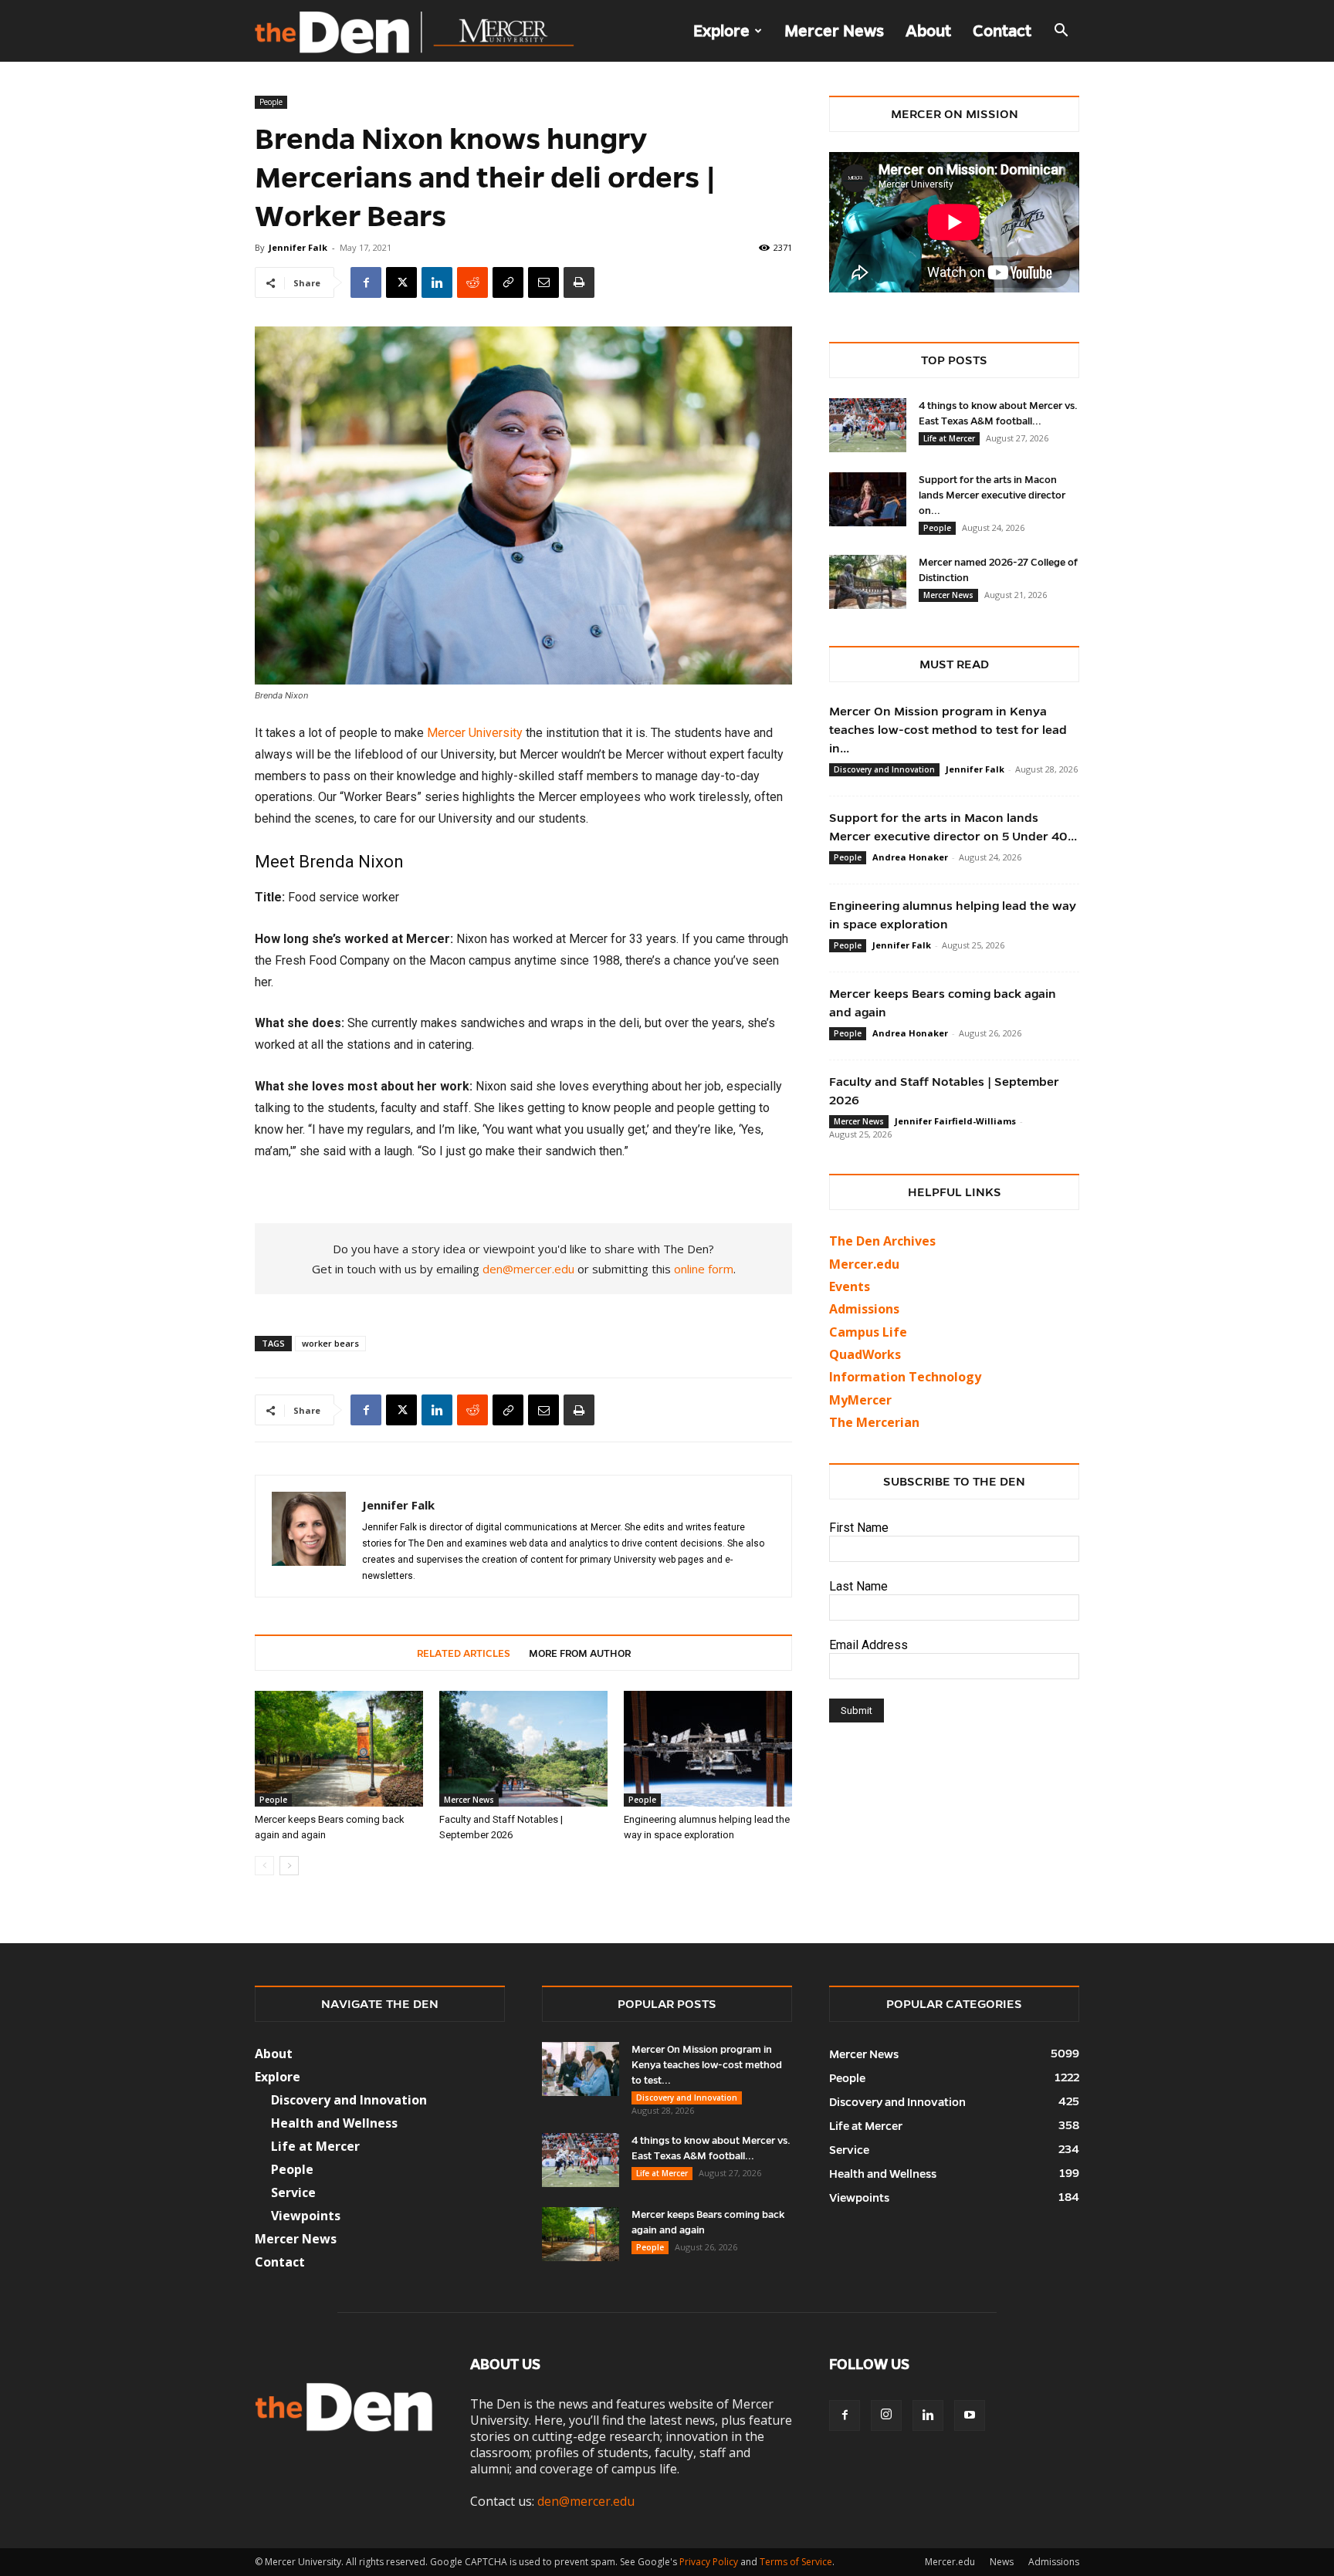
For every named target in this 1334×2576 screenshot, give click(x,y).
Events (850, 1286)
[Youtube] (970, 2415)
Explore (721, 31)
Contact (1002, 31)
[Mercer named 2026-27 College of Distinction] (868, 582)
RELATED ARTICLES (464, 1654)
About (928, 31)
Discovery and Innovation (884, 769)
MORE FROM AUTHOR (580, 1654)
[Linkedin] (437, 282)
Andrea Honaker (910, 857)
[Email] (543, 282)
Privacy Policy (709, 2562)
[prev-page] (264, 1866)
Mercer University (475, 733)
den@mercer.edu (528, 1269)
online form (704, 1269)
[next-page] (289, 1866)
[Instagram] (886, 2415)
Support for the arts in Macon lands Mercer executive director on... (992, 495)
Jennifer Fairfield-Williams (955, 1121)
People (271, 102)
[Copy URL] (508, 282)
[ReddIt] (472, 282)
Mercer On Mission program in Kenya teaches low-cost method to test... (707, 2065)
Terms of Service (796, 2562)
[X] (401, 282)
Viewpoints (306, 2216)
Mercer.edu (864, 1264)
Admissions (1054, 2562)
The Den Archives (882, 1241)
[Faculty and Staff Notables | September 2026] (523, 1749)
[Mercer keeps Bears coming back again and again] (339, 1749)
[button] (1061, 32)
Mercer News (834, 31)
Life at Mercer (949, 438)
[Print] (579, 282)
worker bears (330, 1343)
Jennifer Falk (298, 247)
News (1002, 2562)
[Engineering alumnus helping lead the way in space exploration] (708, 1749)
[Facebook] (366, 282)
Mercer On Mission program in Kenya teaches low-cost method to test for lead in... (948, 730)
